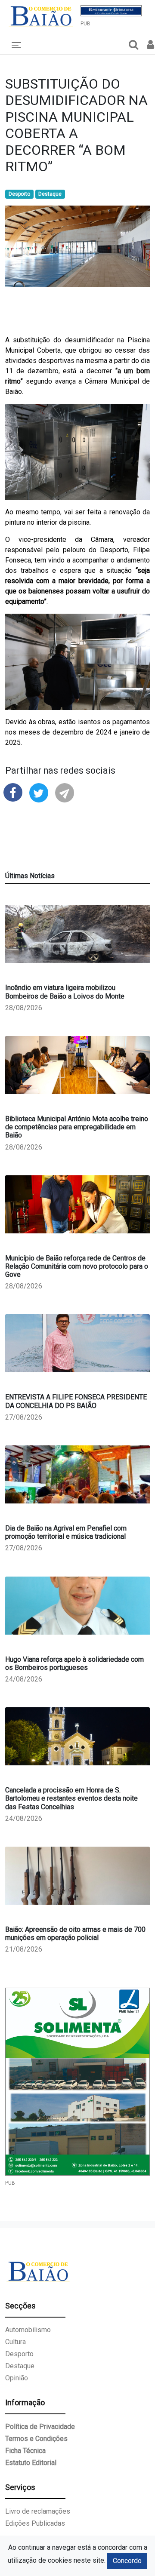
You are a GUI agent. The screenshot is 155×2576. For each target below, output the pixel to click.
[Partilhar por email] (65, 792)
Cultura (15, 2342)
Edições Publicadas (35, 2523)
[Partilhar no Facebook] (13, 792)
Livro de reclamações (38, 2511)
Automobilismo (28, 2330)
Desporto (19, 194)
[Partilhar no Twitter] (39, 792)
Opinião (17, 2378)
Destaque (50, 194)
